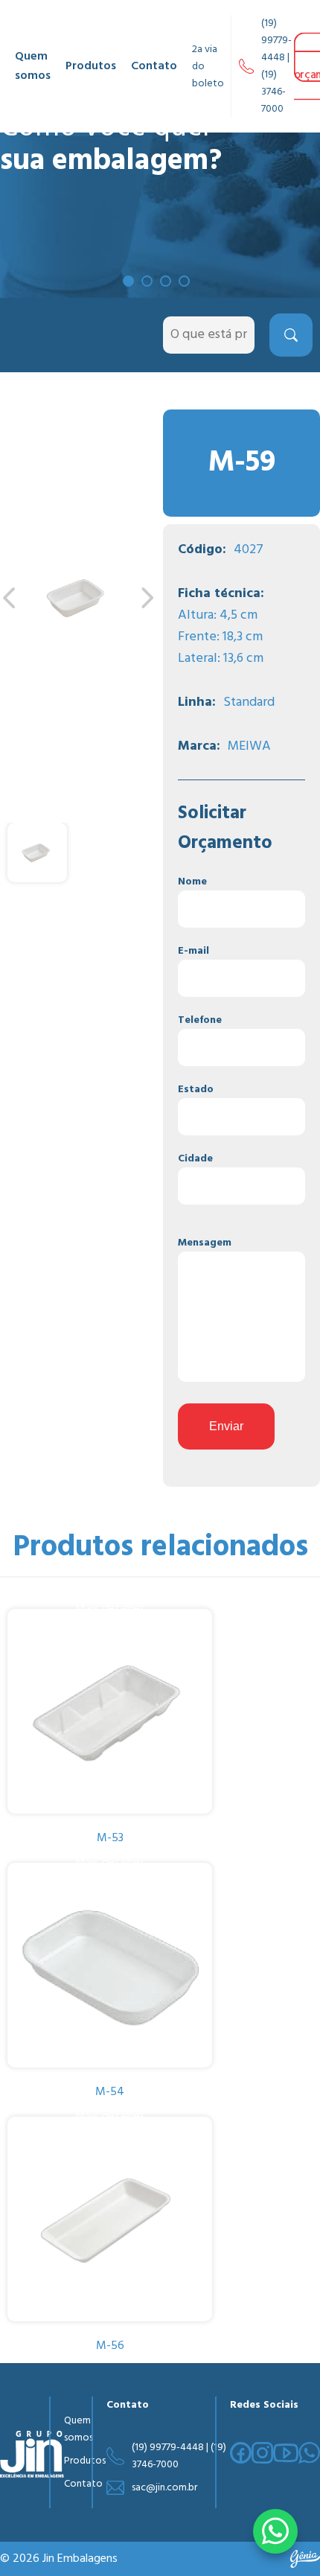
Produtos (91, 66)
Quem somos (33, 66)
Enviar (226, 1426)
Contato (154, 66)
